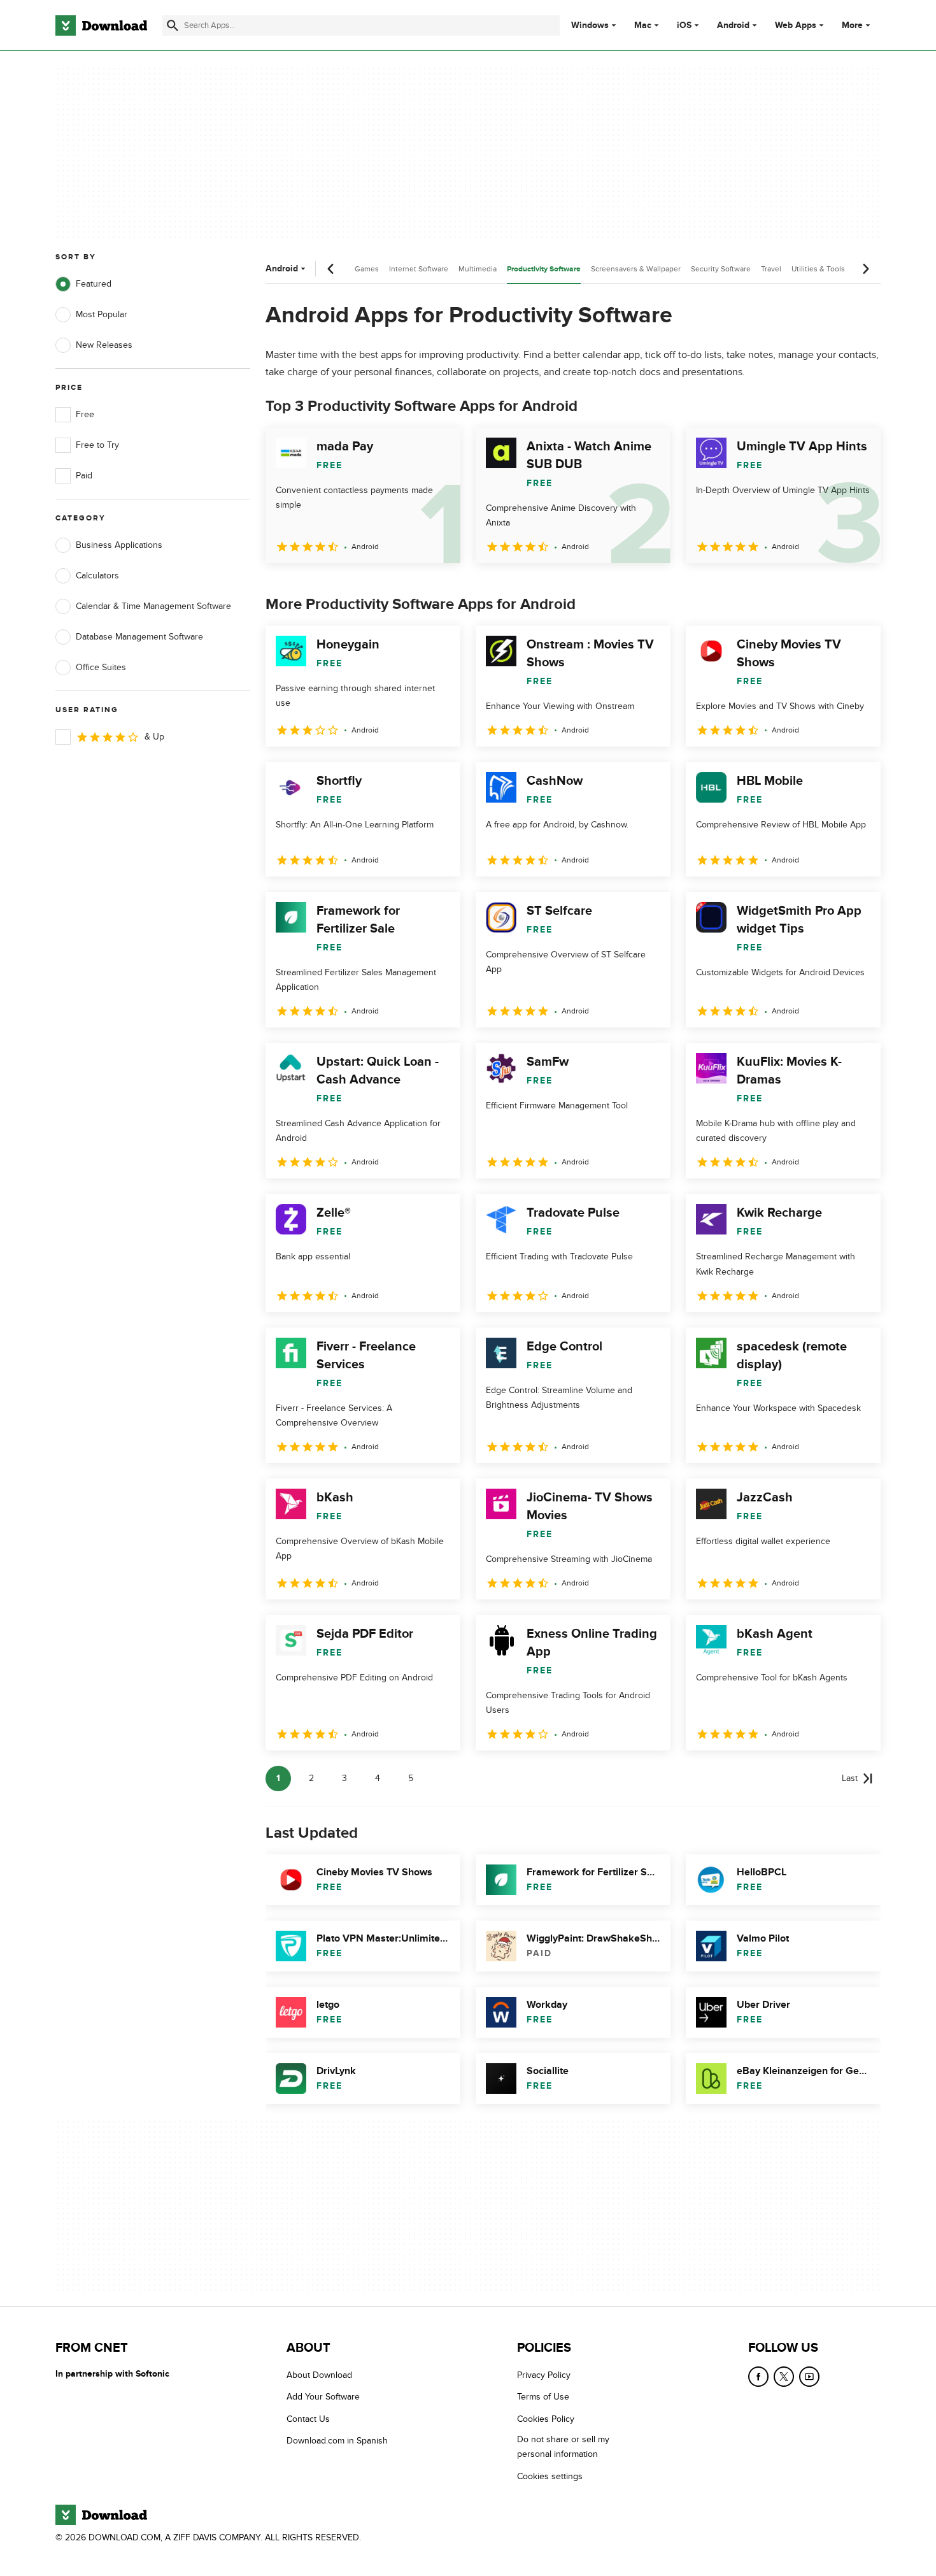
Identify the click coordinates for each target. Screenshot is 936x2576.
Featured (94, 284)
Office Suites (101, 667)
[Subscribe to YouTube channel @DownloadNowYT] (809, 2377)
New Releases (104, 345)
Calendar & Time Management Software (153, 606)
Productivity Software (544, 269)
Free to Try (97, 445)
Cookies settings (550, 2476)
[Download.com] (101, 25)
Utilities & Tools (818, 269)
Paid (84, 476)
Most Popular (102, 314)
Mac (643, 25)
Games (367, 269)
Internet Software (419, 269)
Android (733, 25)
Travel (771, 269)
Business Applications (119, 545)
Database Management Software (139, 637)
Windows (590, 25)
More (852, 25)
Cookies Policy (546, 2419)
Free (85, 414)
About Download (319, 2375)
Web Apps (796, 25)
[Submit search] (173, 25)
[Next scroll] (865, 269)
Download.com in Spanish (337, 2441)
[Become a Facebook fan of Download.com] (758, 2377)
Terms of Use (543, 2397)
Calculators (97, 576)
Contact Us (308, 2419)
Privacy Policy (544, 2375)
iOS (684, 25)
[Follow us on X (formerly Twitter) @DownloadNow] (784, 2377)
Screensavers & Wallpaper (636, 269)
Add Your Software (323, 2397)
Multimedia (478, 269)
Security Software (721, 269)
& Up (154, 737)
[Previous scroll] (331, 269)
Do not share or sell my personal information (563, 2447)
